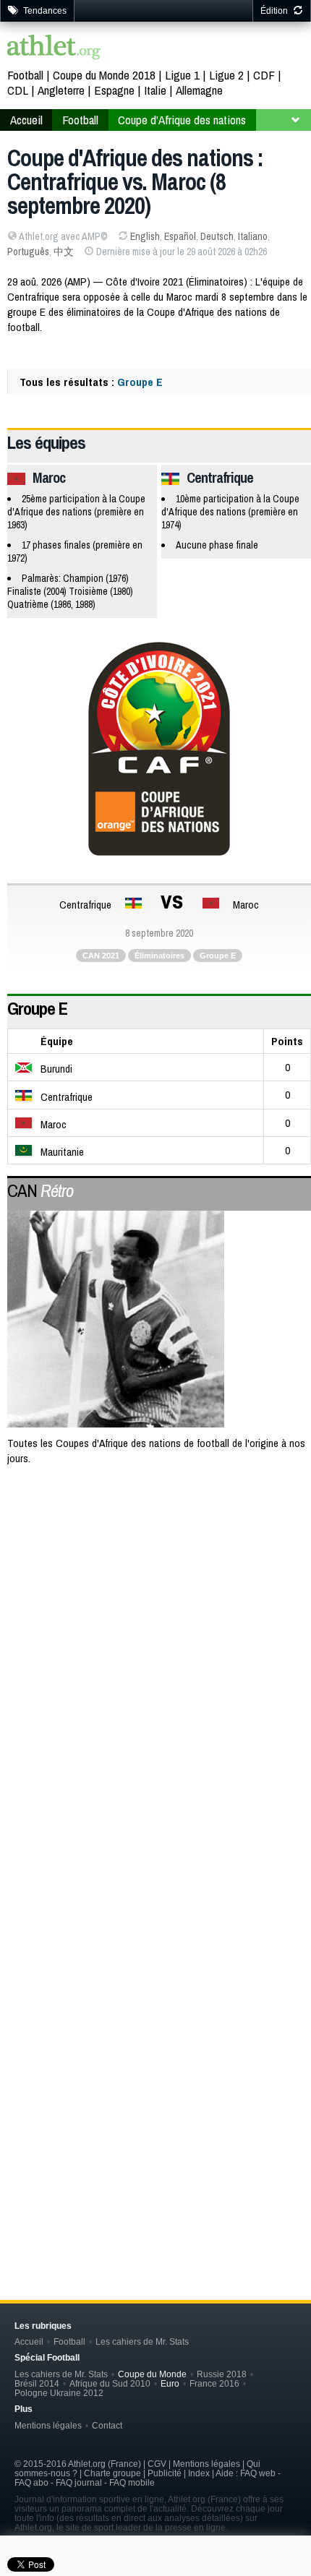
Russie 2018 (222, 2374)
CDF (264, 75)
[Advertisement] (155, 1648)
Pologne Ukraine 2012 (59, 2393)
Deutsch (217, 236)
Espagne (114, 90)
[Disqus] (159, 2028)
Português (28, 252)
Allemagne (199, 90)
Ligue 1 (182, 75)
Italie (155, 90)
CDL (18, 90)
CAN (40, 1190)
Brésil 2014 (37, 2383)
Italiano (253, 236)
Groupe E (140, 382)
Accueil (26, 120)
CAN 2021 (101, 956)
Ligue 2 (226, 75)
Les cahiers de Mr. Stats (142, 2341)
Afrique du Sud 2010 (110, 2383)
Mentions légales (48, 2425)
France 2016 (214, 2383)
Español (180, 236)
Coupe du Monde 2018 (104, 75)
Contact (107, 2425)
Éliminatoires (159, 956)
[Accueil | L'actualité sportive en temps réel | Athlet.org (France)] (54, 49)
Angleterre (61, 90)
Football (25, 75)
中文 (64, 252)
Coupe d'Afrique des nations (182, 120)
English (145, 236)
